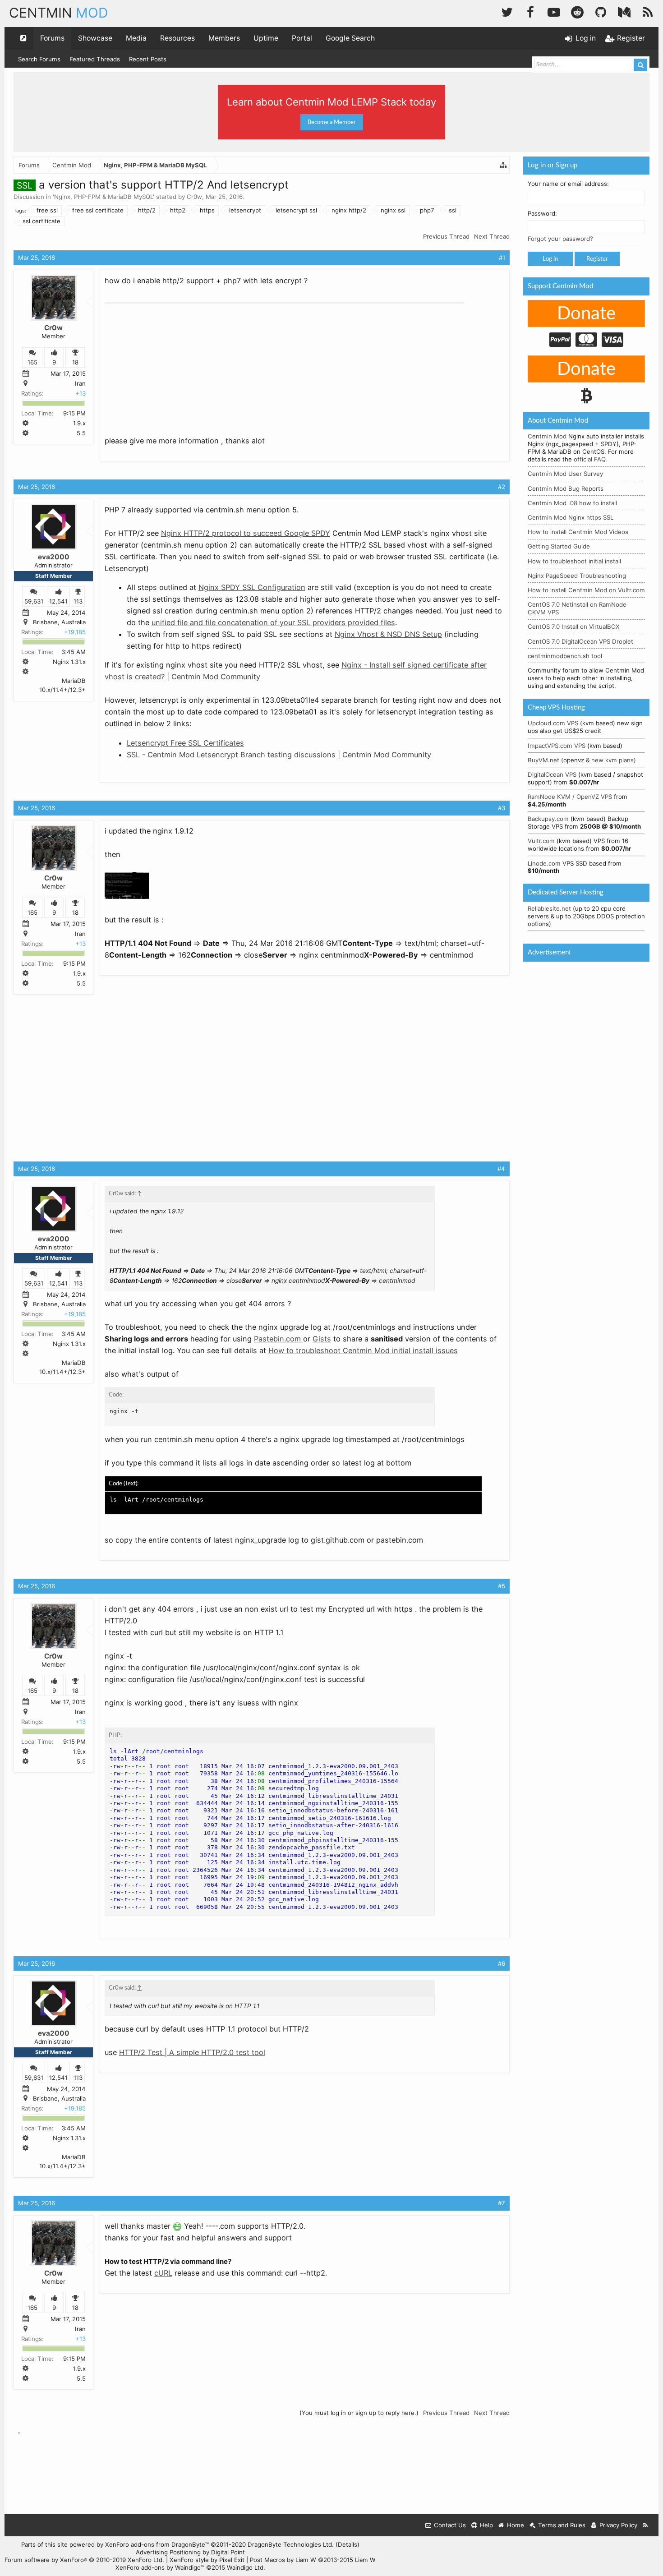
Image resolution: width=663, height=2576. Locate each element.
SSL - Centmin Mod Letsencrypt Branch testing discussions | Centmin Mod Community (279, 755)
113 (78, 601)
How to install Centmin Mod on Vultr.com (586, 590)
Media (136, 38)
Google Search (350, 38)
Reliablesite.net (549, 908)
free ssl (47, 210)
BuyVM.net (543, 760)
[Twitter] (507, 11)
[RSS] (648, 11)
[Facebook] (530, 11)
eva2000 (54, 557)
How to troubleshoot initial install (574, 561)
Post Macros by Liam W (313, 2560)
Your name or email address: (568, 184)
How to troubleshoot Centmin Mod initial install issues (363, 1350)
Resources (177, 38)
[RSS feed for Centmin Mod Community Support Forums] (646, 2525)
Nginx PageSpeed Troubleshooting (577, 576)
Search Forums (39, 59)
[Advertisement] (172, 364)
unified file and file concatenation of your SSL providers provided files (273, 622)
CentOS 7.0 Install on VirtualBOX (574, 627)
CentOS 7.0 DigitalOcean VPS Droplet (580, 641)
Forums (52, 38)
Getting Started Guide (559, 546)
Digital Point (228, 2552)
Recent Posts (148, 59)
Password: (542, 213)
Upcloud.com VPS (553, 723)
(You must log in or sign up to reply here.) (359, 2413)
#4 (501, 1169)
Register (597, 259)
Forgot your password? (560, 239)
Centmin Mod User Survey (565, 474)
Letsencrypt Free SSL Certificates (185, 743)
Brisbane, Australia (59, 622)
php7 (427, 210)
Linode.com (544, 863)
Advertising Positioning (168, 2552)
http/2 (147, 210)
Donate (586, 314)
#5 (502, 1586)
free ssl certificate (98, 210)
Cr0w (194, 197)
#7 (502, 2203)
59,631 (34, 601)
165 (32, 362)
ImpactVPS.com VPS (557, 746)
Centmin (59, 13)
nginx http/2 (349, 210)
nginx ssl (393, 210)
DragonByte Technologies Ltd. (291, 2544)
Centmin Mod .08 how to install (572, 503)
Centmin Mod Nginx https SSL (571, 517)
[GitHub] (601, 11)
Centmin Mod (547, 436)
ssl (453, 210)
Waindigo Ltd (245, 2567)
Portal (302, 38)
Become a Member (332, 122)
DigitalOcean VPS (552, 774)
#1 (502, 258)
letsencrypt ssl (296, 210)
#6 (502, 1963)
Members (224, 38)
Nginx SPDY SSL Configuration (252, 587)
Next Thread (492, 236)
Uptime (266, 38)
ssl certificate (41, 221)
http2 (178, 210)
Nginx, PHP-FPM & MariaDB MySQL (104, 197)
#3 (502, 808)
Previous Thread (446, 236)
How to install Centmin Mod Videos (578, 532)
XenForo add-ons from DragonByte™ (157, 2544)
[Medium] (624, 11)
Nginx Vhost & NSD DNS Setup (388, 634)
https (207, 210)
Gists (322, 1339)
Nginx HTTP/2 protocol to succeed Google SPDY (246, 533)
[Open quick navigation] (23, 38)
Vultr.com (541, 841)
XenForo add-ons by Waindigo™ (160, 2567)
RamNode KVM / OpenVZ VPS (570, 797)
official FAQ (589, 459)
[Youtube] (554, 11)
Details (348, 2544)
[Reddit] (577, 11)
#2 (502, 487)
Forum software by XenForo (84, 2560)
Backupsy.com (548, 819)
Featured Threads (95, 59)
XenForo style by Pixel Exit (207, 2560)
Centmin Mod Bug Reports (566, 488)
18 (75, 362)
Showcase (95, 38)
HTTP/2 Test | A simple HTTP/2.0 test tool (192, 2052)
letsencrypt (245, 210)
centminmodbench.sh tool (565, 656)
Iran (80, 383)
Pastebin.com (279, 1339)
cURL (163, 2273)
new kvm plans (612, 760)
